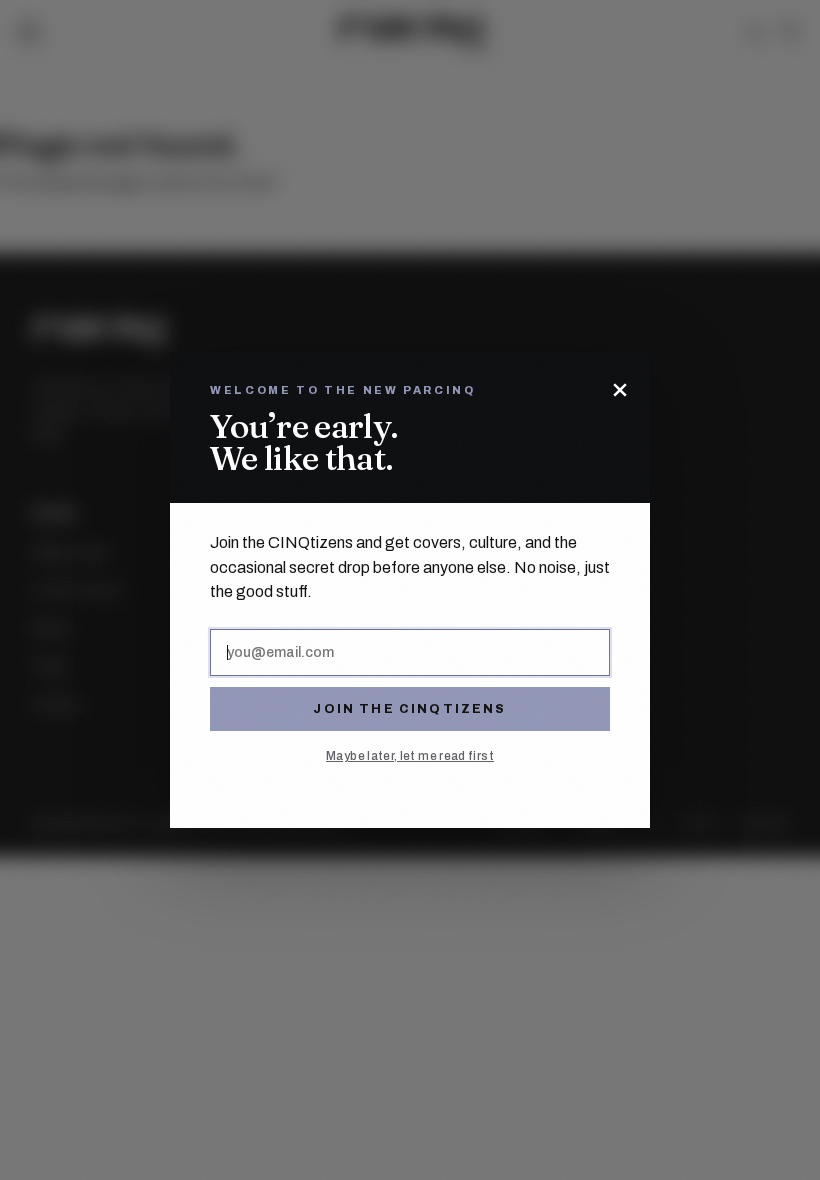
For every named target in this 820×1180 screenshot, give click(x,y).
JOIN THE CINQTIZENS (409, 709)
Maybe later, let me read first (410, 756)
